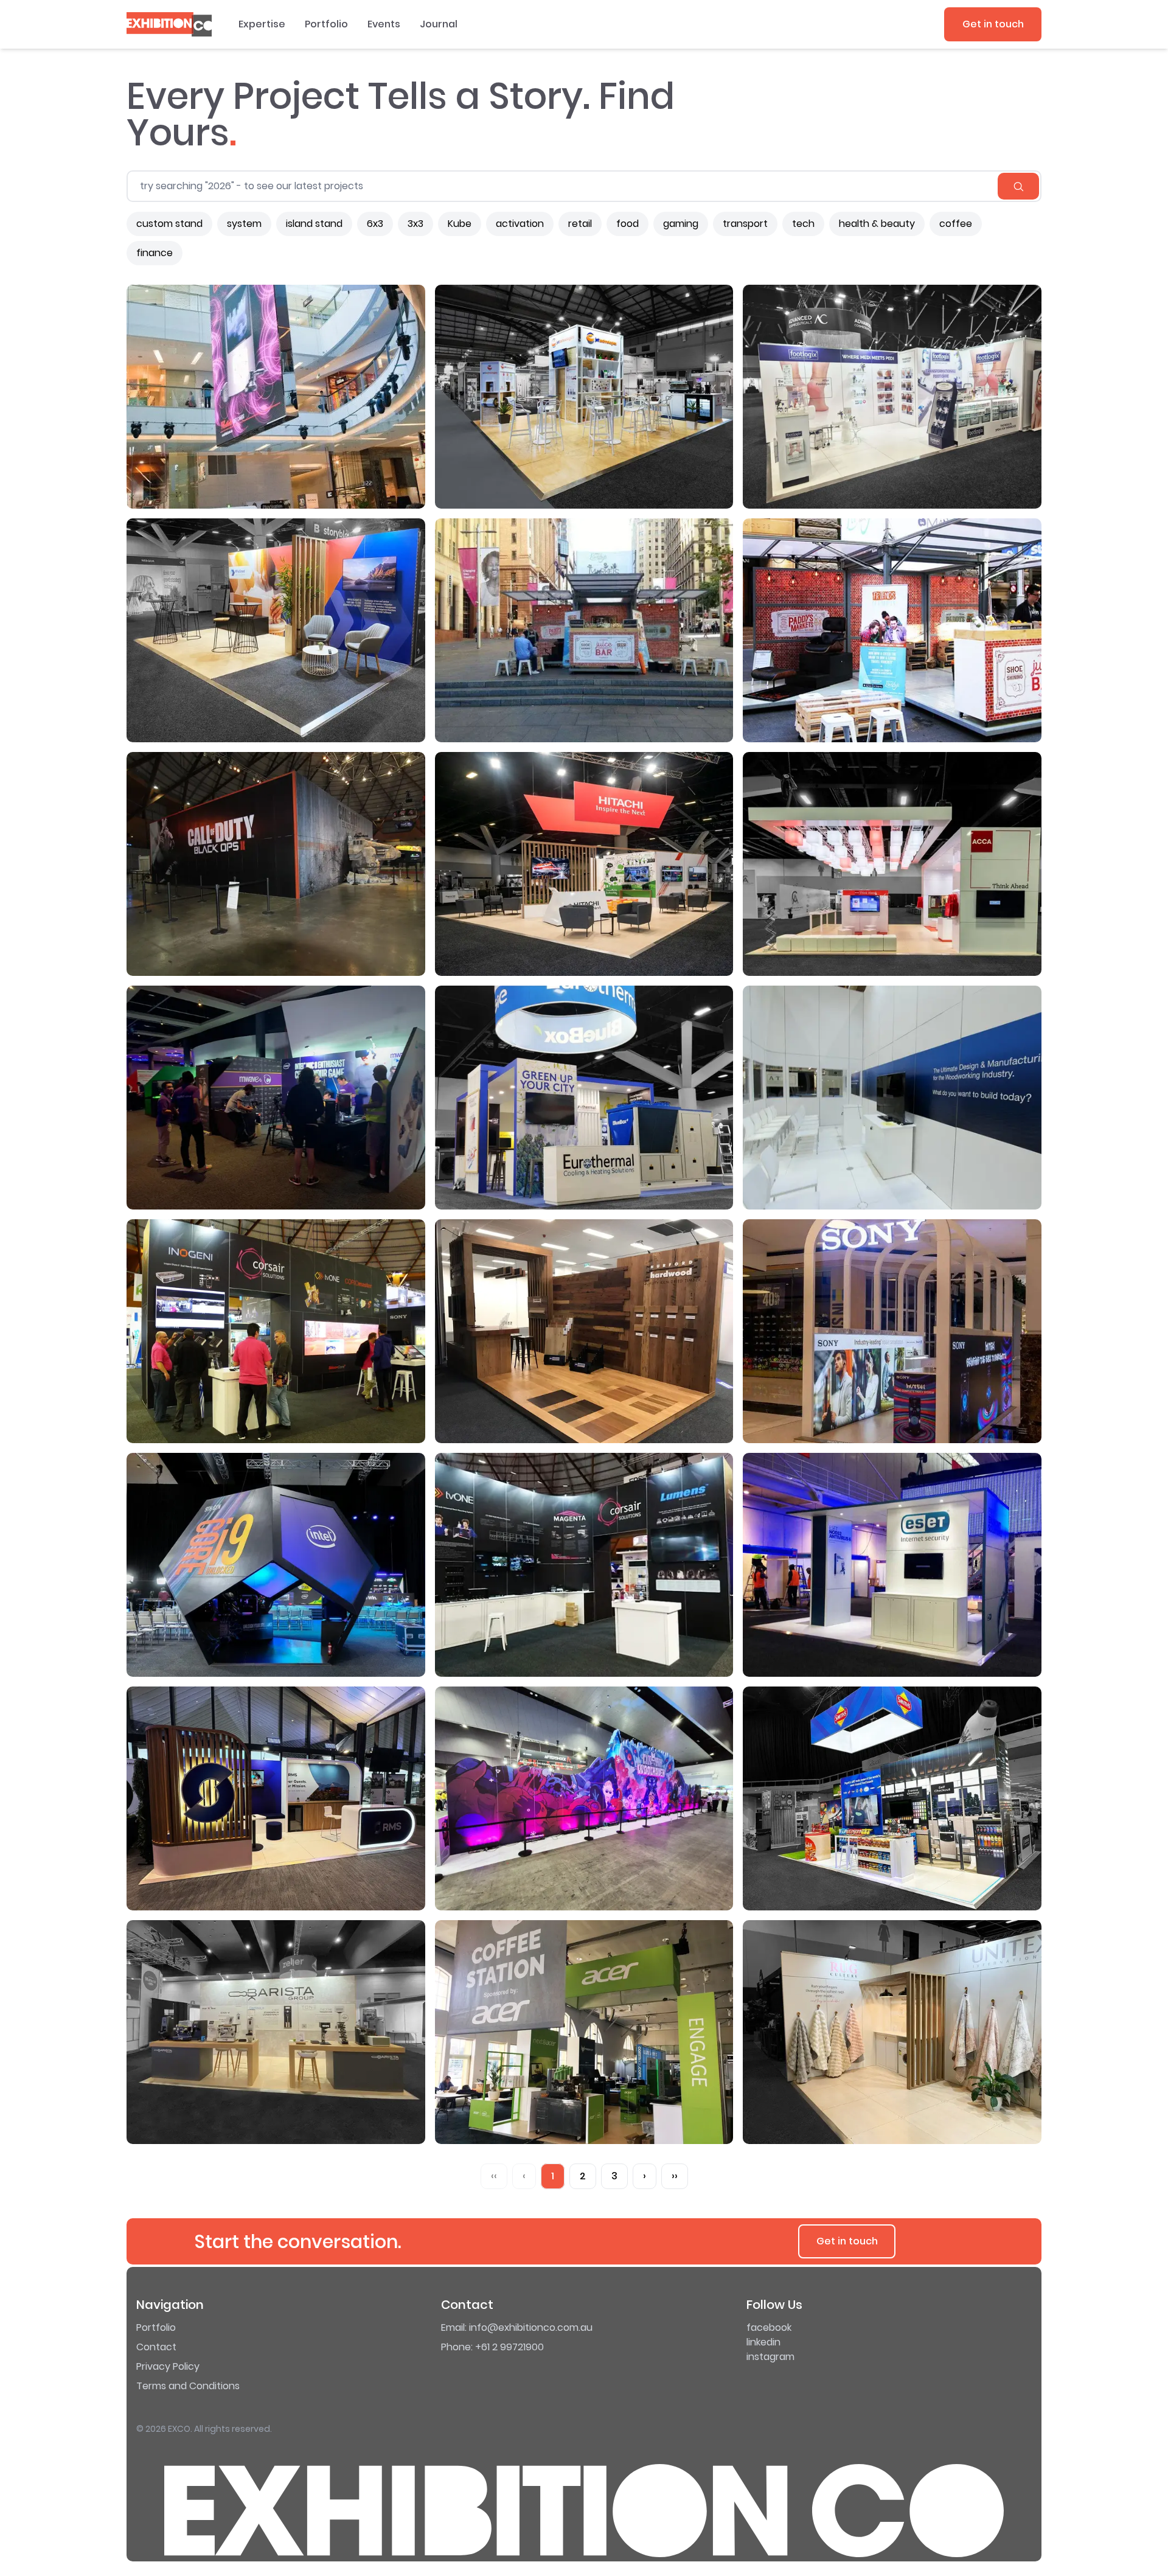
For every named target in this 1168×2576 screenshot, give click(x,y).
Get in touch (993, 24)
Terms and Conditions (188, 2386)
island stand (314, 224)
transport (745, 224)
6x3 (375, 224)
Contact (156, 2347)
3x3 (415, 224)
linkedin (763, 2342)
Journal (439, 24)
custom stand (169, 224)
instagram (770, 2357)
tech (803, 224)
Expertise (262, 24)
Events (384, 24)
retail (580, 224)
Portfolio (326, 24)
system (244, 224)
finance (155, 253)
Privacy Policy (168, 2366)
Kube (460, 224)
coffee (956, 224)
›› (675, 2176)
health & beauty (877, 224)
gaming (681, 224)
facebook (769, 2327)
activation (520, 224)
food (627, 224)
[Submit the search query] (1018, 186)
